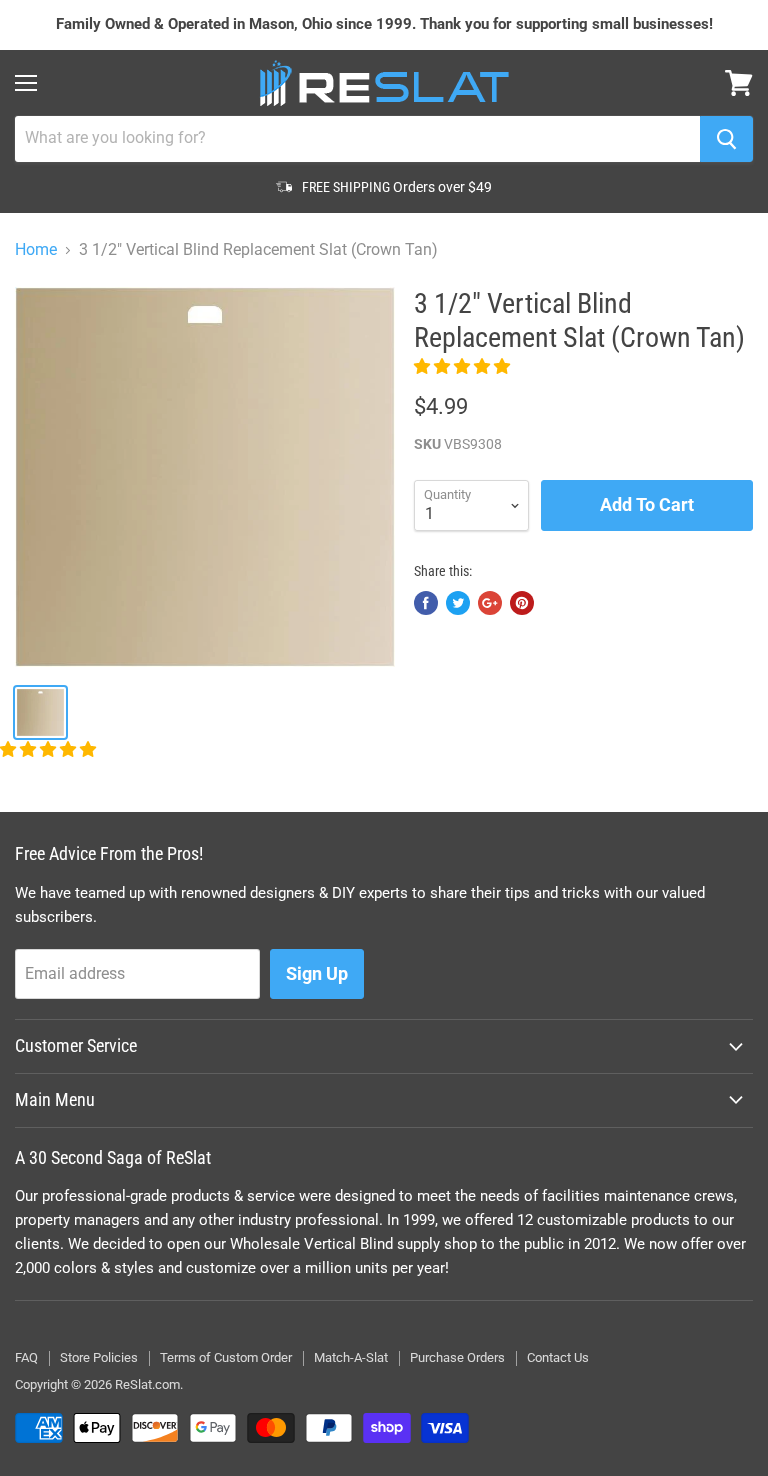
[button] (464, 366)
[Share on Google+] (490, 603)
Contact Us (558, 1357)
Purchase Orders (457, 1357)
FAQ (26, 1357)
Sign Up (317, 973)
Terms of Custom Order (226, 1357)
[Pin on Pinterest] (522, 603)
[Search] (726, 139)
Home (36, 250)
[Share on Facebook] (426, 603)
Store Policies (99, 1357)
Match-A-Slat (351, 1357)
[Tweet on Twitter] (458, 603)
